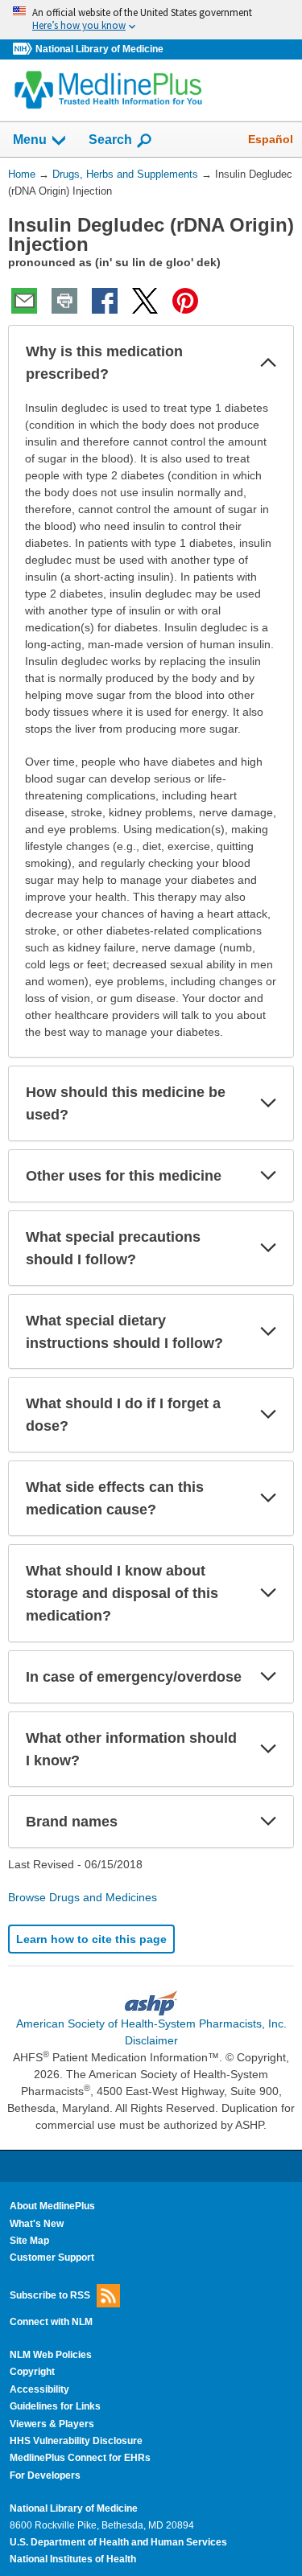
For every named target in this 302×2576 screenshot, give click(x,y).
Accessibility (39, 2389)
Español (271, 139)
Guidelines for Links (55, 2406)
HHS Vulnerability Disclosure (76, 2441)
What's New (37, 2224)
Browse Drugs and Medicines (83, 1897)
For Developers (45, 2475)
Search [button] (110, 139)
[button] (268, 363)
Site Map (29, 2241)
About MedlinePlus (52, 2206)
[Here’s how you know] (151, 20)
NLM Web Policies (51, 2355)
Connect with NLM (51, 2322)
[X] (145, 301)
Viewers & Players (52, 2424)
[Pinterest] (185, 301)
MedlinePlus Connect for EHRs (80, 2458)
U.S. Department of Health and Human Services (118, 2542)
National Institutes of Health (73, 2559)
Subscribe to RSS (50, 2295)
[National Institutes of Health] (24, 49)
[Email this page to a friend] (24, 301)
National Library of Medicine (99, 49)
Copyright (32, 2372)
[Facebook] (105, 301)
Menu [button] (30, 140)
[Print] (64, 301)
